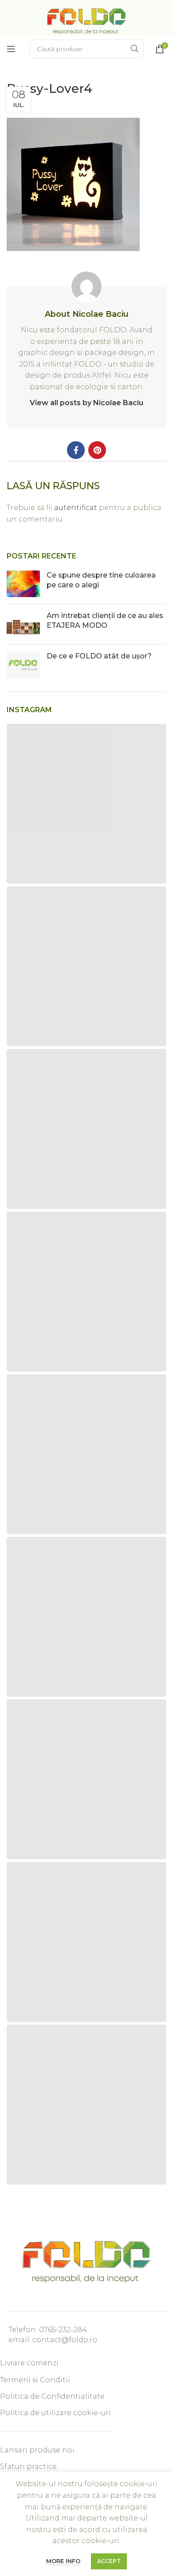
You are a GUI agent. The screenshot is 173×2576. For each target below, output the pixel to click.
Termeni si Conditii (35, 2380)
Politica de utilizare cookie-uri (55, 2413)
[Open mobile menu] (11, 49)
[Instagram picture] (86, 804)
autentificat (76, 508)
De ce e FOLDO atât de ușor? (99, 656)
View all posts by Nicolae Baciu (86, 403)
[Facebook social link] (76, 450)
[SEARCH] (134, 49)
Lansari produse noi (37, 2450)
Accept (109, 2561)
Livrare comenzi (29, 2363)
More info (63, 2561)
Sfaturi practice (28, 2466)
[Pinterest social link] (97, 450)
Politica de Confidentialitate (52, 2396)
